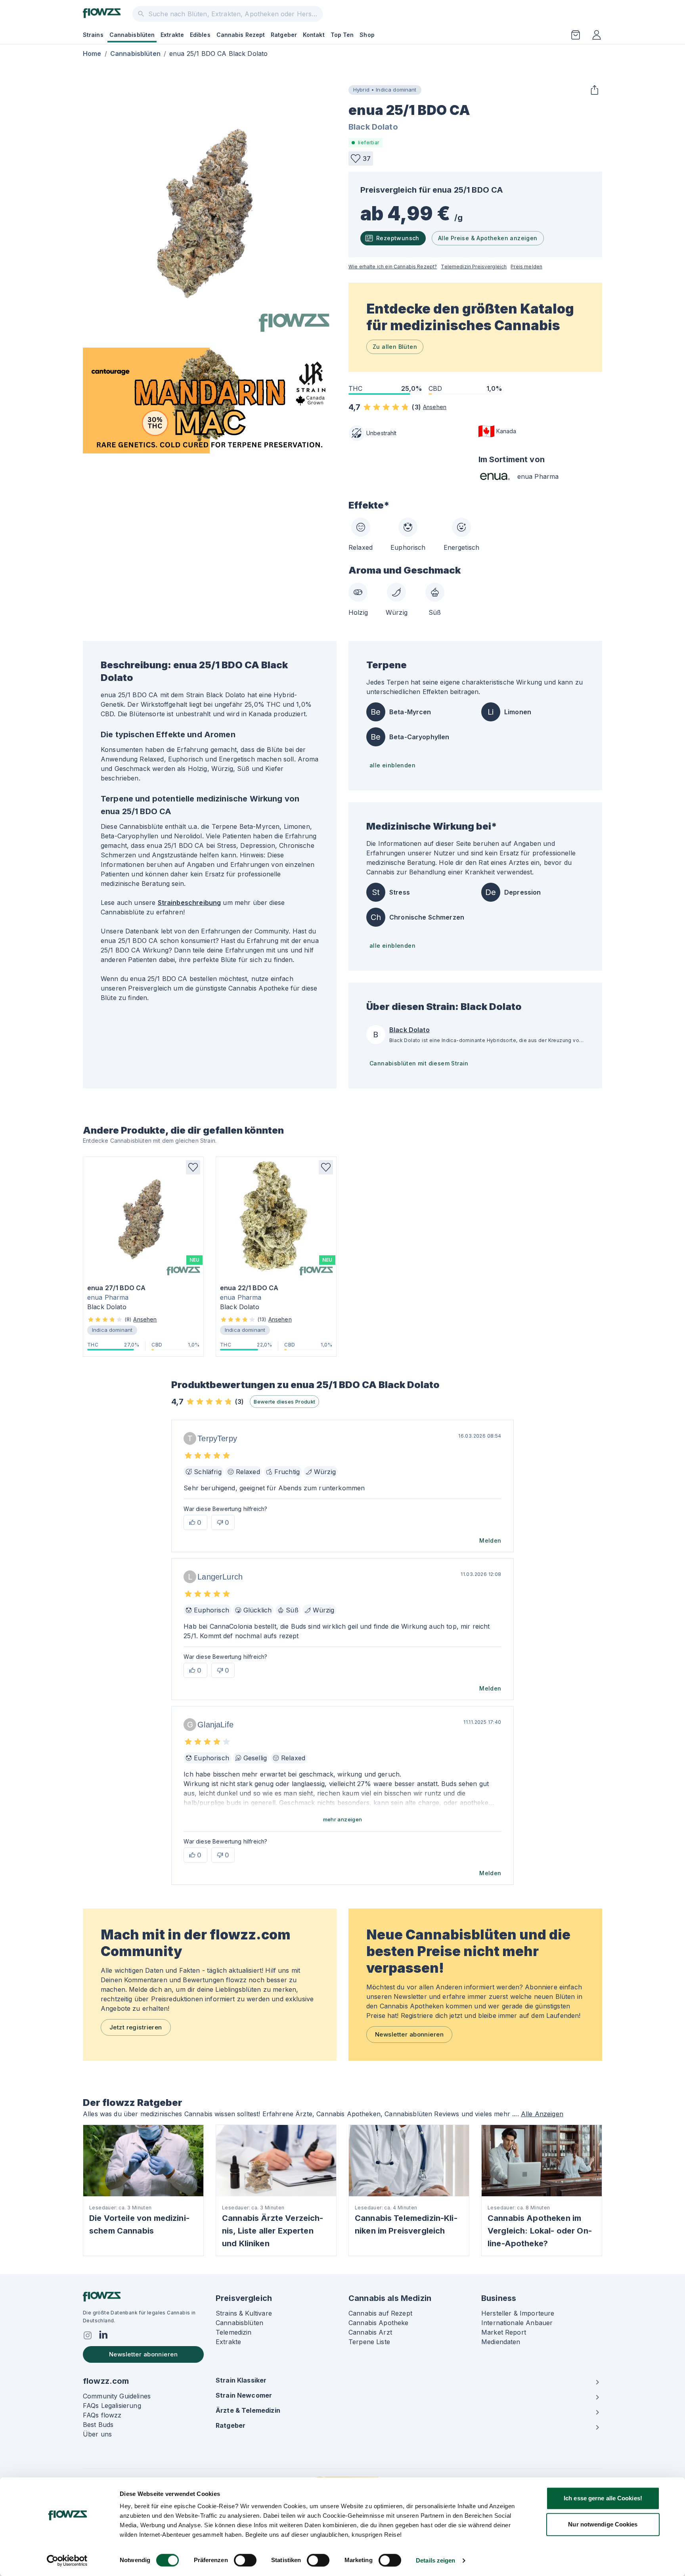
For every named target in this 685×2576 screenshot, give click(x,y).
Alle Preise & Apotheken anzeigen (488, 238)
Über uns (97, 2434)
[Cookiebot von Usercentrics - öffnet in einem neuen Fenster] (67, 2561)
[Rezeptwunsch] (576, 35)
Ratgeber (284, 35)
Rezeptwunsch (398, 238)
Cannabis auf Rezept (380, 2313)
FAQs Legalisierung (112, 2406)
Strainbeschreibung (189, 903)
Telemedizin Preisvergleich (474, 267)
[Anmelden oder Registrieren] (597, 35)
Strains (93, 35)
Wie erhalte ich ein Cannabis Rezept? (393, 267)
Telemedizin (234, 2332)
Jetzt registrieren (136, 2027)
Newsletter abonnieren (409, 2034)
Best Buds (98, 2425)
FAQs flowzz (102, 2415)
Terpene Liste (369, 2342)
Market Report (504, 2332)
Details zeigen (435, 2560)
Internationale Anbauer (517, 2323)
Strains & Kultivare (244, 2313)
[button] (361, 159)
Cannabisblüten (132, 35)
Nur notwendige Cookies (603, 2524)
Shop (367, 35)
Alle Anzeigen (542, 2114)
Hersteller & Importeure (518, 2313)
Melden (490, 1540)
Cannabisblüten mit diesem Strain (419, 1063)
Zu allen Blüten (395, 347)
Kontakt (314, 35)
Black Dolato (373, 127)
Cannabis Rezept (241, 35)
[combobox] (228, 14)
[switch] (245, 2560)
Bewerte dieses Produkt (284, 1402)
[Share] (594, 90)
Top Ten (342, 35)
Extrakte (172, 35)
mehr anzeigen (343, 1819)
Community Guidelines (117, 2396)
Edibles (200, 35)
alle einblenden (392, 765)
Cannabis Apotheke (379, 2323)
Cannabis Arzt (370, 2332)
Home (92, 54)
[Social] (88, 2335)
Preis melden (526, 267)
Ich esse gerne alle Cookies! (603, 2498)
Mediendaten (501, 2342)
